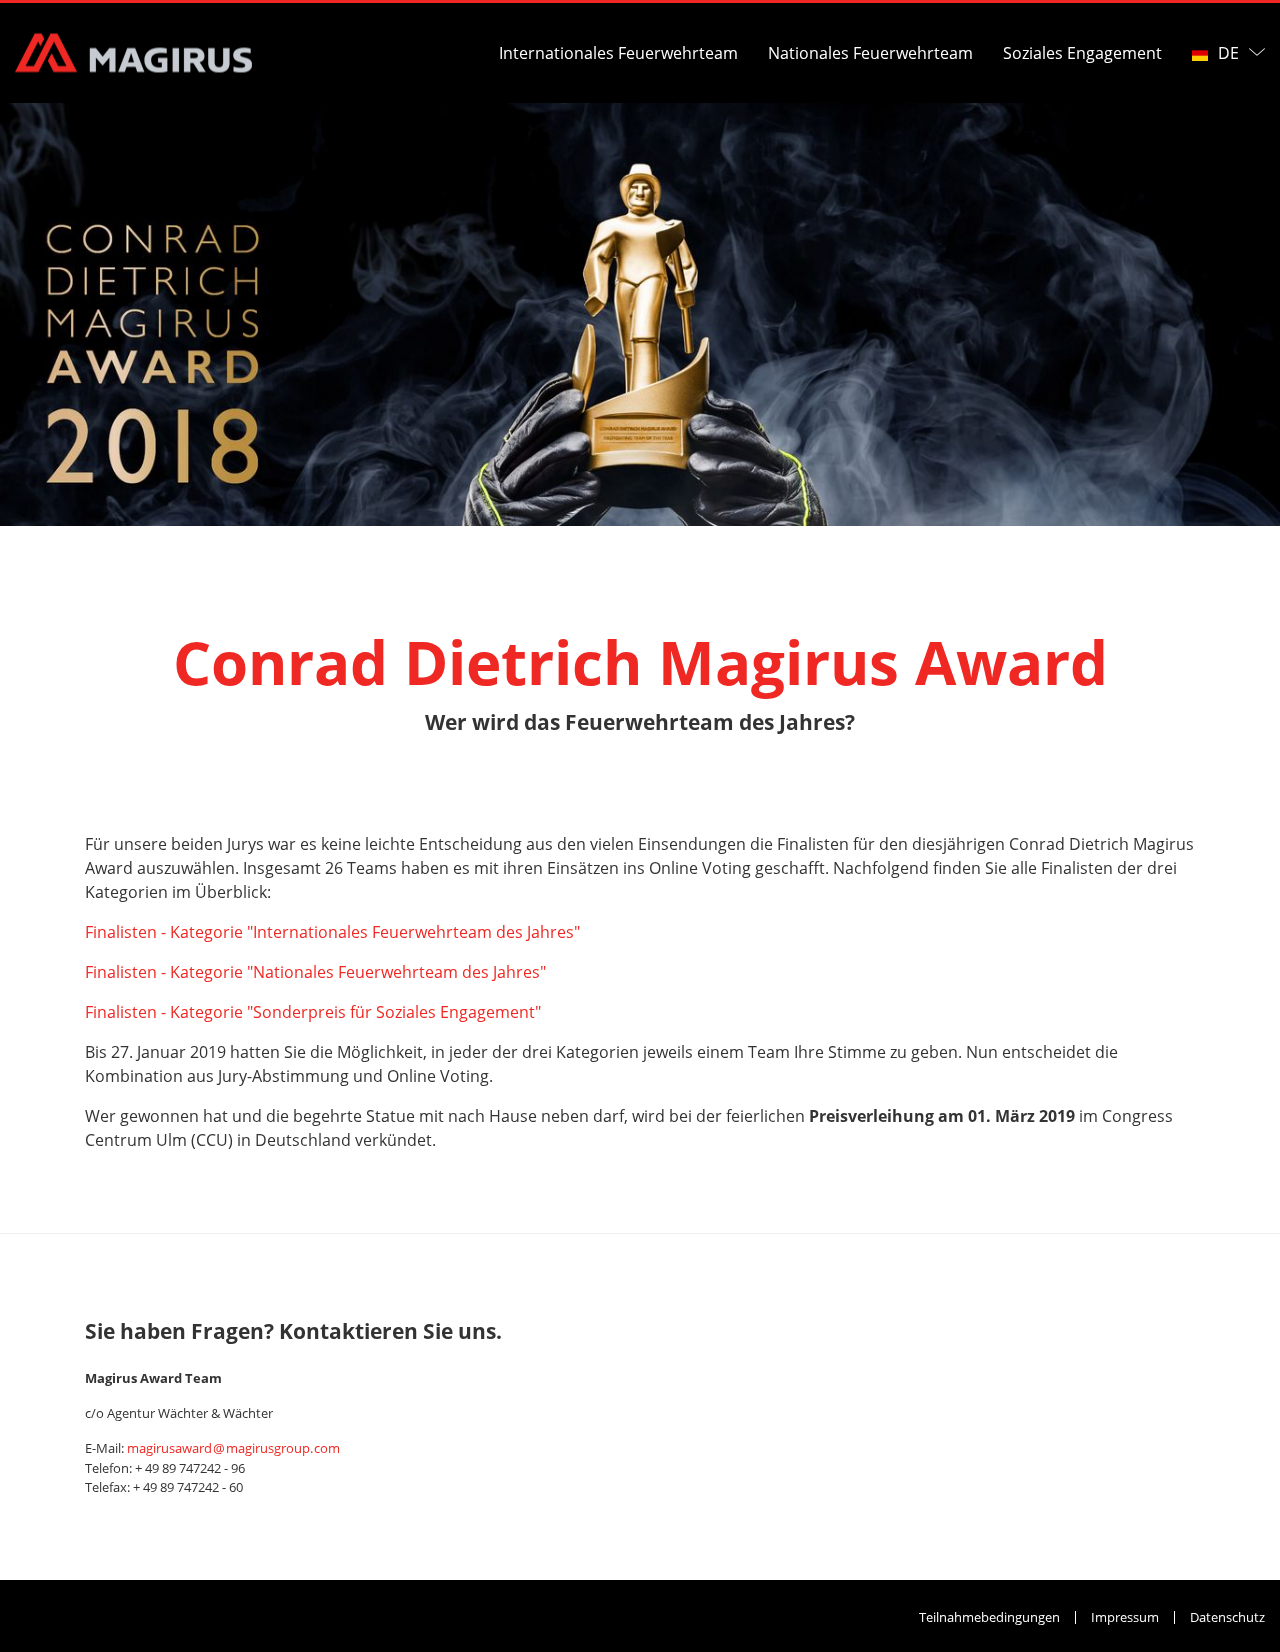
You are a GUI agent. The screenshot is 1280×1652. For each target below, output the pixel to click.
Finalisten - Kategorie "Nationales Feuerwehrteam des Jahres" (315, 972)
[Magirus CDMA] (133, 53)
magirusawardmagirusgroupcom (233, 1448)
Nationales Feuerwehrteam (870, 53)
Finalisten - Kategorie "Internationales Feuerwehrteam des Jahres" (332, 932)
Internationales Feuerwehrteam (618, 53)
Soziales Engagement (1082, 53)
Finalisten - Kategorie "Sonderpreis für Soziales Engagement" (313, 1012)
